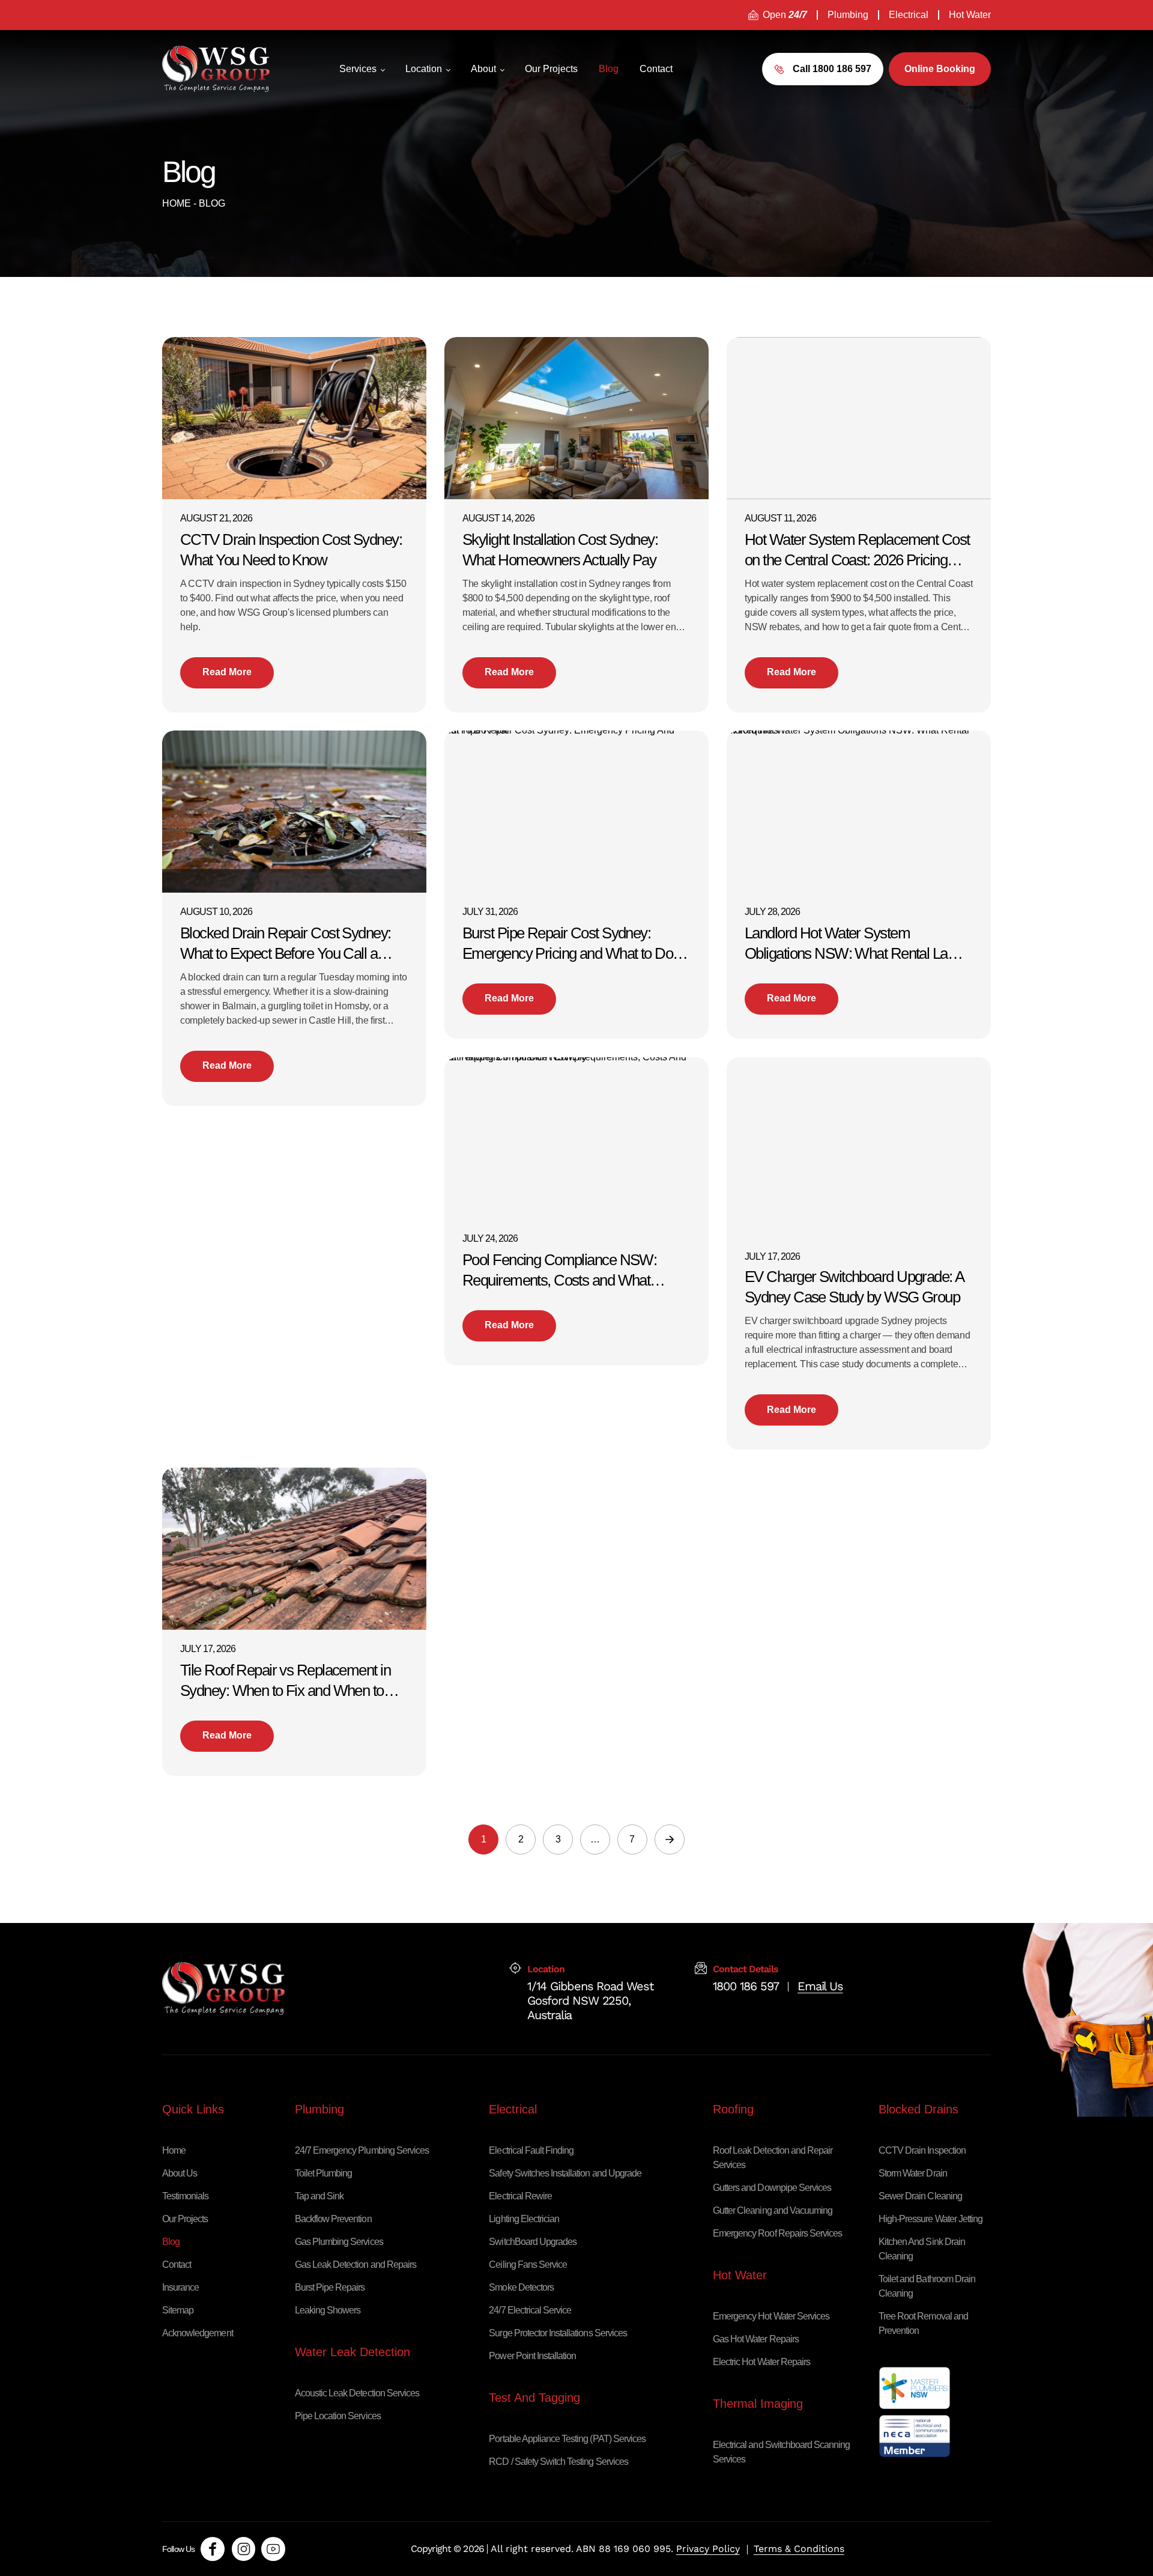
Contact (177, 2265)
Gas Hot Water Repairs (756, 2339)
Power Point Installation (532, 2356)
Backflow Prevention (333, 2219)
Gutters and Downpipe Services (772, 2188)
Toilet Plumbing (324, 2173)
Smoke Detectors (521, 2287)
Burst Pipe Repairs (330, 2287)
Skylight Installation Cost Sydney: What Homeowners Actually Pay (560, 550)
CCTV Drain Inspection (922, 2150)
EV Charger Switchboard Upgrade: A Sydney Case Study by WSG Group (854, 1287)
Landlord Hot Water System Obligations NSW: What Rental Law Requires (851, 944)
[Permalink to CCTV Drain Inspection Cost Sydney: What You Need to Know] (307, 417)
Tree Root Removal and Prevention (923, 2323)
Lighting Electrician (524, 2219)
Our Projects (185, 2219)
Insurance (180, 2287)
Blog (171, 2242)
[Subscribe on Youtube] (273, 2549)
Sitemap (178, 2310)
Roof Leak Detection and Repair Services (773, 2158)
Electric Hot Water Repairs (761, 2362)
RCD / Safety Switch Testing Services (558, 2462)
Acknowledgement (198, 2333)
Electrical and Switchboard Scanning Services (781, 2452)
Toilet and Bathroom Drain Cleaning (927, 2286)
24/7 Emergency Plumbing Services (362, 2150)
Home (177, 203)
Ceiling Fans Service (528, 2265)
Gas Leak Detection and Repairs (356, 2265)
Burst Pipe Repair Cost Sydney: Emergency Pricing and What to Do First (567, 944)
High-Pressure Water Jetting (931, 2219)
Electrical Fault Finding (531, 2150)
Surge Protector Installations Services (558, 2333)
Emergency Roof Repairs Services (777, 2233)
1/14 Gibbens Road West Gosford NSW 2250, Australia (590, 1986)
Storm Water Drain (913, 2173)
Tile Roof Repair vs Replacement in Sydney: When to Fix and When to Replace (285, 1681)
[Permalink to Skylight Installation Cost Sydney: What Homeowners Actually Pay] (590, 417)
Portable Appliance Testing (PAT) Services (567, 2439)
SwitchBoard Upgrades (533, 2242)
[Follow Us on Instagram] (244, 2549)
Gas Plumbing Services (339, 2242)
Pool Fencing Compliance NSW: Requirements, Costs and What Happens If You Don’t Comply (559, 1271)
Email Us (820, 1986)
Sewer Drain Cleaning (920, 2196)
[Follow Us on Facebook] (213, 2549)
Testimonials (185, 2196)
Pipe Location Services (338, 2416)
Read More (227, 672)
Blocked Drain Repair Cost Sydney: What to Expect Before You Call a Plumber (286, 944)
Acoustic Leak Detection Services (357, 2393)
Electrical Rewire (520, 2196)
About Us (180, 2173)
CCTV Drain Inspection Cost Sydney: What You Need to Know (291, 550)
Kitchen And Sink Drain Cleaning (922, 2249)
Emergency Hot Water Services (771, 2316)
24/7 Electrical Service (530, 2310)
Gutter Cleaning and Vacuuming (773, 2210)
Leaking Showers (328, 2310)
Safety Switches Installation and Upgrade (565, 2173)
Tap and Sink (319, 2196)
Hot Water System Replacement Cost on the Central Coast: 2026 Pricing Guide (857, 551)
